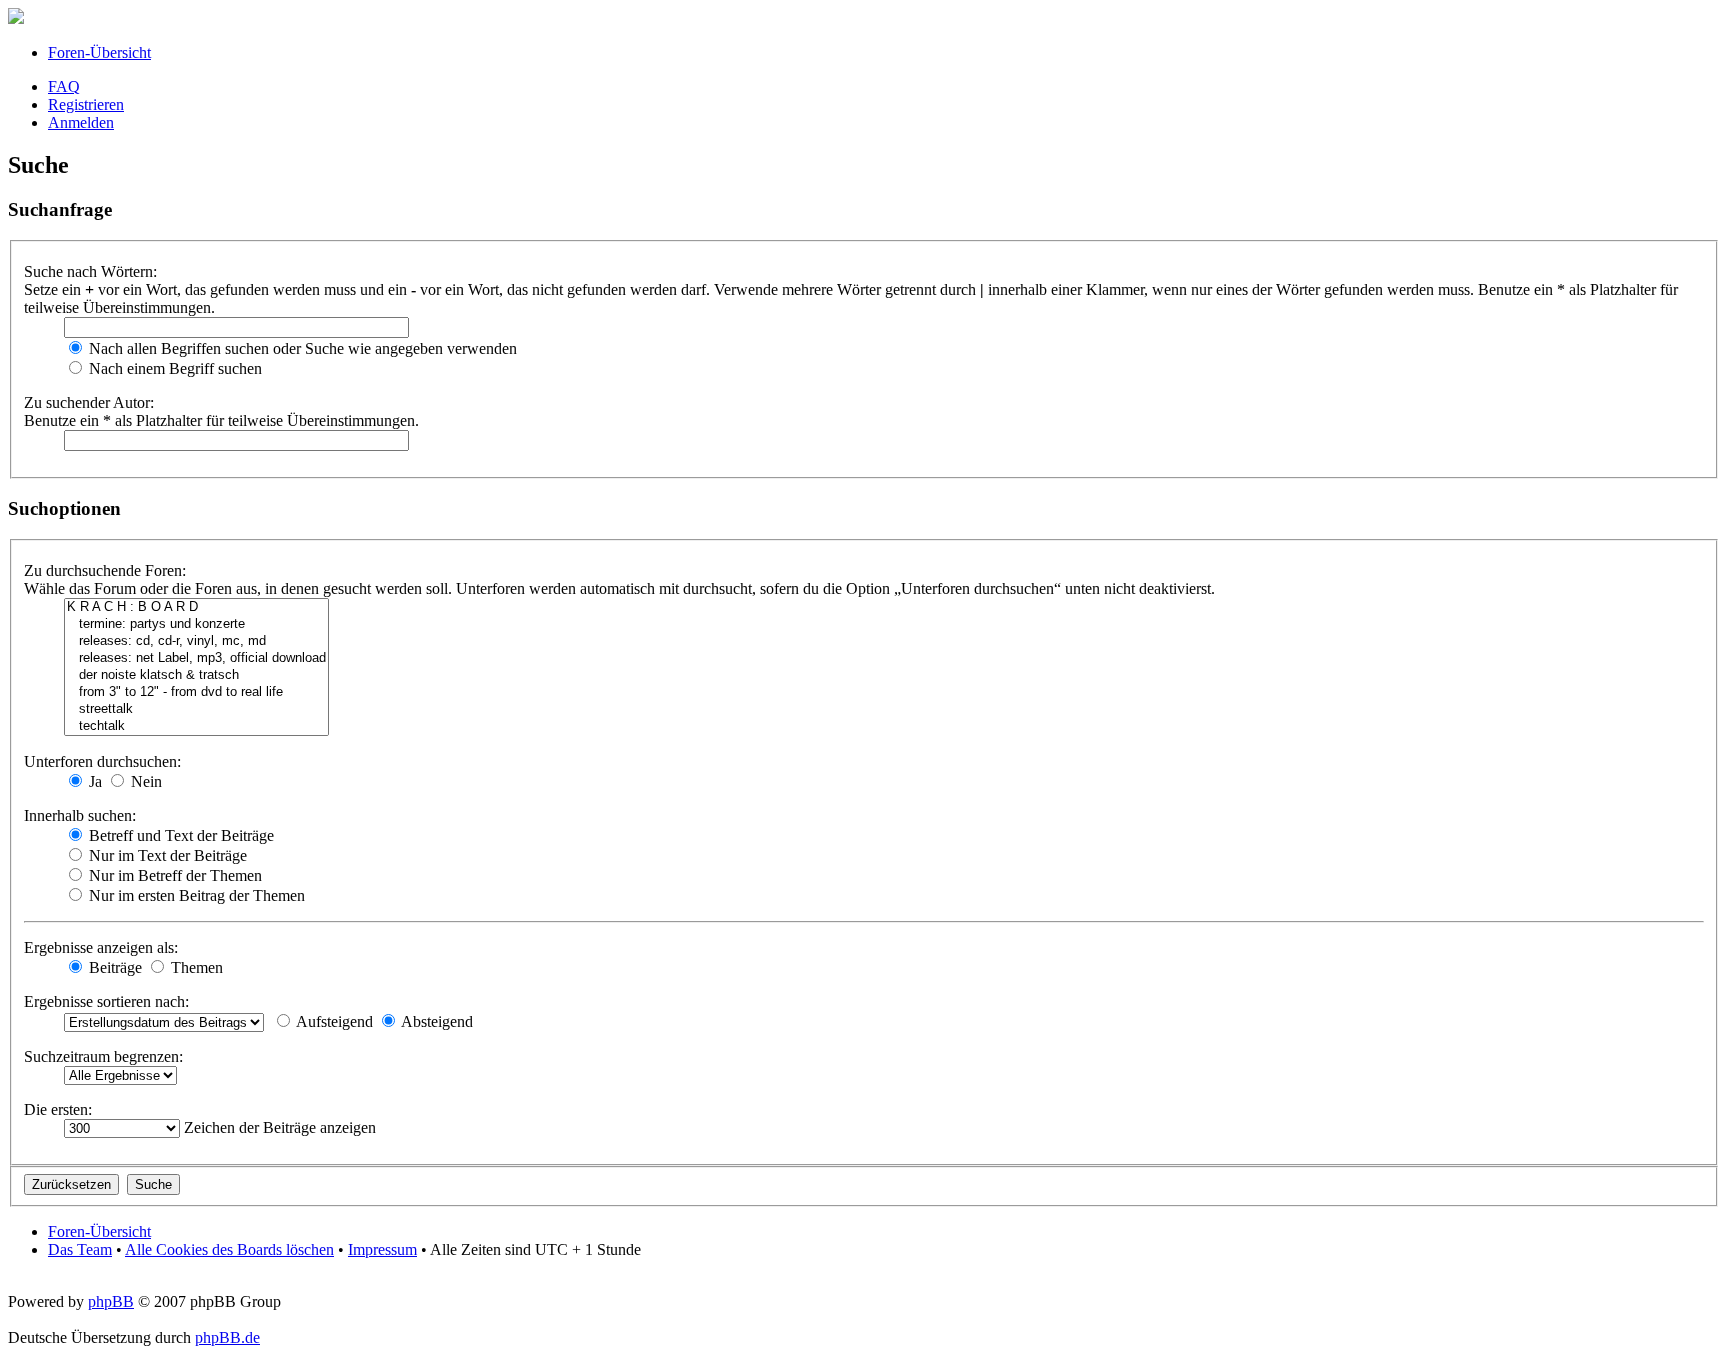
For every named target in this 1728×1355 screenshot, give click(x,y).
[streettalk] (196, 709)
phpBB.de (227, 1337)
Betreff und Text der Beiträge (179, 835)
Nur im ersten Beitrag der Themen (195, 895)
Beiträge (113, 967)
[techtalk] (196, 726)
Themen (195, 967)
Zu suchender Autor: (89, 402)
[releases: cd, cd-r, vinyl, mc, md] (196, 641)
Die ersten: (58, 1109)
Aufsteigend (333, 1021)
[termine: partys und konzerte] (196, 624)
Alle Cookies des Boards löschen (229, 1249)
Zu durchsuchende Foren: (105, 570)
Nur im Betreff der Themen (173, 875)
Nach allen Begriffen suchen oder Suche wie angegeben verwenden (301, 348)
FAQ (64, 86)
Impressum (382, 1249)
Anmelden (81, 122)
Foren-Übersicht (99, 52)
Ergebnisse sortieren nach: (106, 1001)
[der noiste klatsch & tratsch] (196, 675)
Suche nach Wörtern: (90, 271)
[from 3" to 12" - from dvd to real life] (196, 692)
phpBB (111, 1301)
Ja (93, 781)
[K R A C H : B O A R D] (196, 607)
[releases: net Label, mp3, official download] (196, 658)
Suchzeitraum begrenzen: (103, 1056)
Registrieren (86, 104)
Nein (144, 781)
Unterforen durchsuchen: (102, 761)
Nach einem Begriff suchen (173, 368)
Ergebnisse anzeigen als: (101, 947)
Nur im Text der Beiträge (166, 855)
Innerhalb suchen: (80, 815)
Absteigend (435, 1021)
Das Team (80, 1249)
